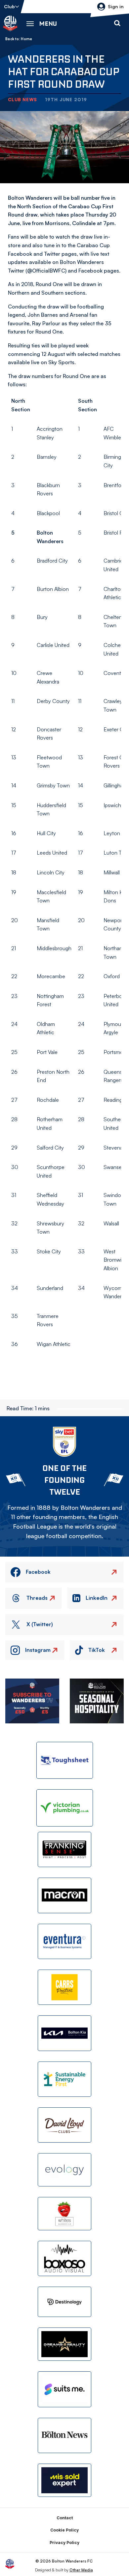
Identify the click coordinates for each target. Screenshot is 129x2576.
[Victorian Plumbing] (65, 1808)
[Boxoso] (64, 2258)
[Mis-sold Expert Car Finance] (64, 2480)
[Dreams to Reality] (64, 2344)
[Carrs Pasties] (64, 1987)
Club (9, 6)
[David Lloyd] (64, 2125)
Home (26, 39)
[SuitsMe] (64, 2389)
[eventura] (64, 1941)
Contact (65, 2518)
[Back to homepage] (10, 23)
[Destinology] (64, 2302)
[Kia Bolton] (64, 2033)
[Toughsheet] (65, 1760)
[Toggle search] (117, 23)
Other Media (81, 2570)
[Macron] (64, 1895)
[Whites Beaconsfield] (64, 2214)
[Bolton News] (64, 2435)
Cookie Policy (64, 2530)
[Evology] (64, 2170)
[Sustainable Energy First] (64, 2079)
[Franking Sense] (64, 1849)
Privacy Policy (64, 2543)
